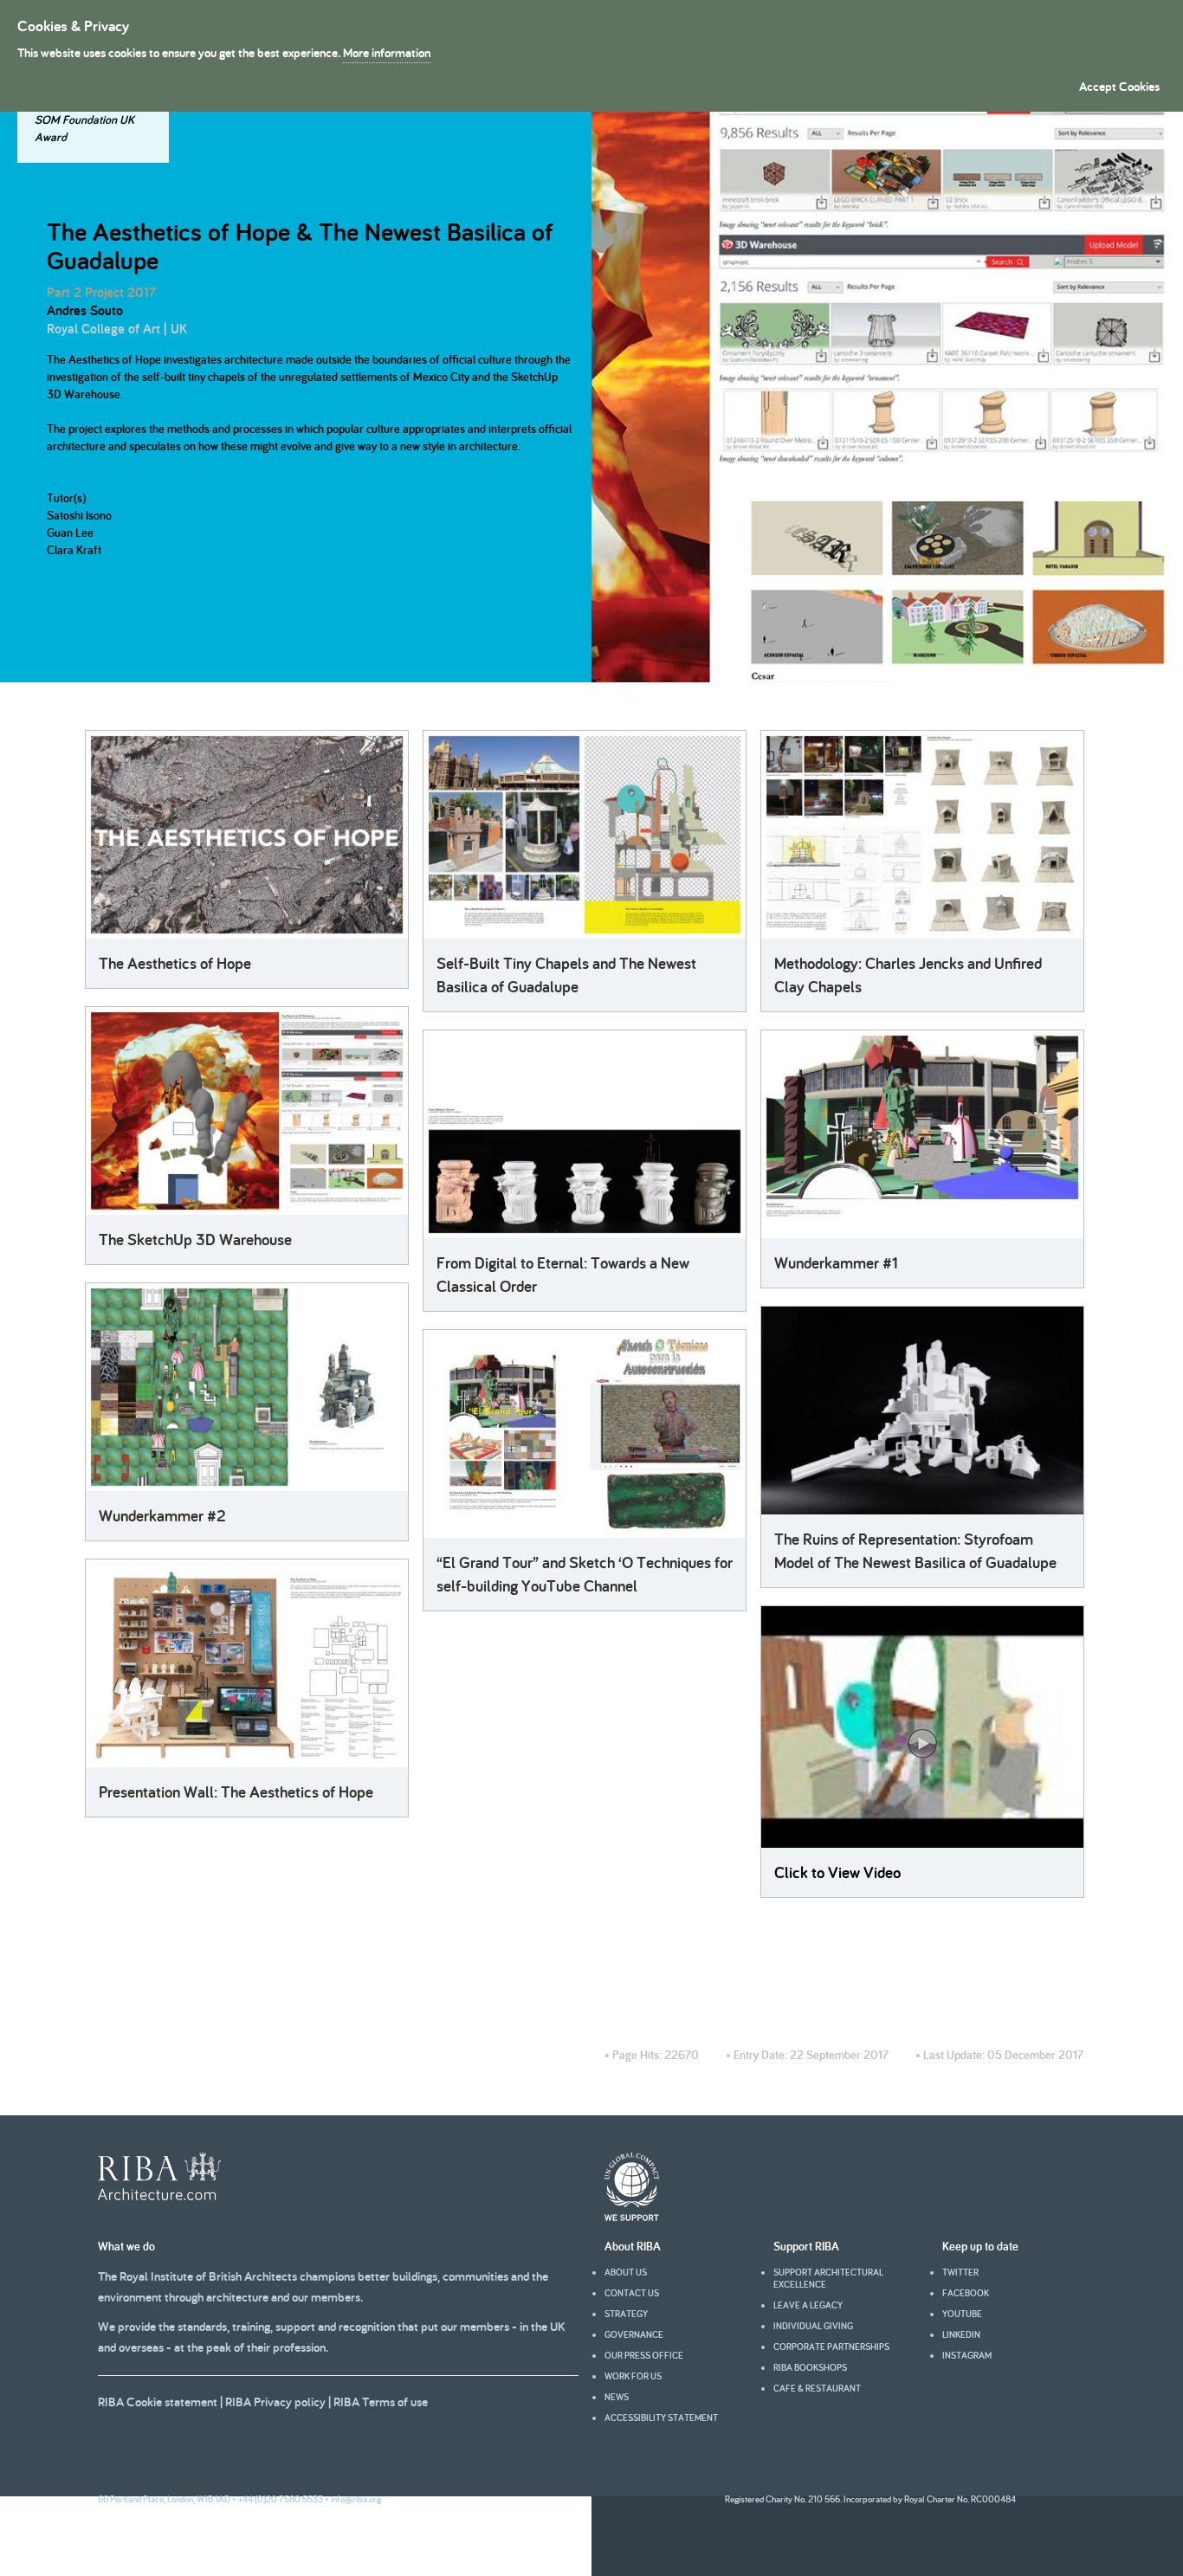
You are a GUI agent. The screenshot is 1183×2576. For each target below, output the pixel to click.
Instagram (967, 2355)
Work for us (633, 2376)
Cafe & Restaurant (817, 2388)
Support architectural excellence (828, 2278)
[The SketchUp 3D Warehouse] (247, 1111)
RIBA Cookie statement (158, 2402)
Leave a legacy (808, 2305)
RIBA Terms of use (381, 2402)
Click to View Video (837, 1872)
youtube (962, 2314)
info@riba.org (356, 2499)
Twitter (960, 2272)
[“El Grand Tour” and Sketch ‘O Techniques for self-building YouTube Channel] (585, 1434)
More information (387, 52)
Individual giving (813, 2326)
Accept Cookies (1119, 86)
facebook (966, 2293)
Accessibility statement (661, 2418)
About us (626, 2272)
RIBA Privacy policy (275, 2402)
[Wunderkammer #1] (922, 1134)
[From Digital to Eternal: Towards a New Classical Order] (585, 1134)
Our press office (644, 2355)
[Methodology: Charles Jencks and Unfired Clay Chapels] (922, 835)
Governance (634, 2334)
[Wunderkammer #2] (247, 1387)
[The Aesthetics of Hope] (247, 835)
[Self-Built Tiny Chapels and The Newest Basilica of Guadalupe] (585, 835)
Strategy (626, 2314)
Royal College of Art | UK (117, 329)
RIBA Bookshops (810, 2367)
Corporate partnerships (831, 2347)
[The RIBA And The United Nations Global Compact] (632, 2217)
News (617, 2397)
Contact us (632, 2293)
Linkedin (961, 2334)
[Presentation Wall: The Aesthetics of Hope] (247, 1663)
